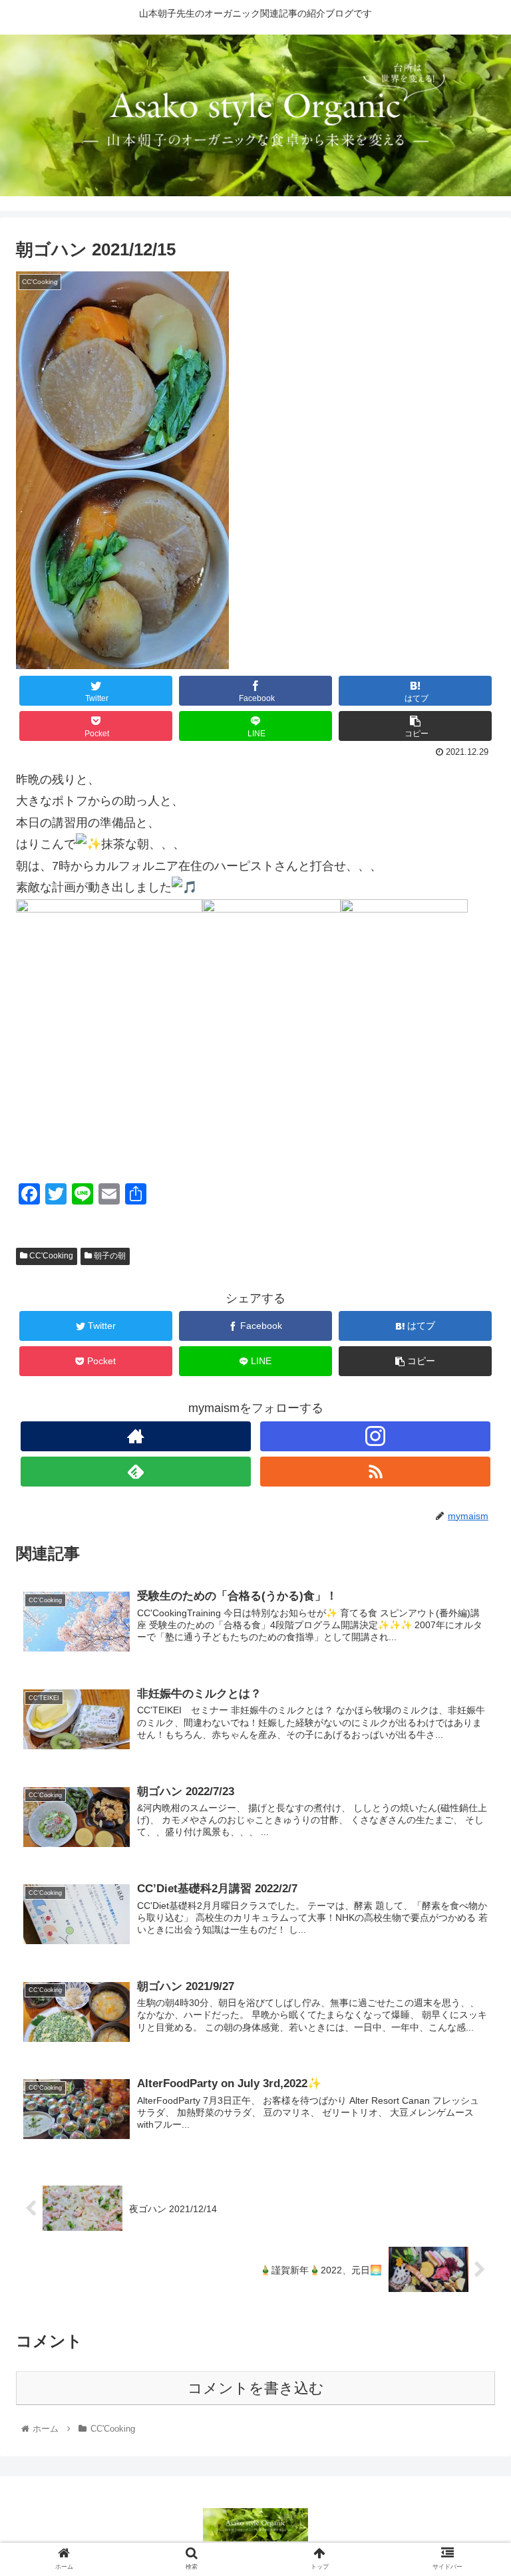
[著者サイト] (136, 1436)
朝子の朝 (109, 1256)
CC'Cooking (50, 1256)
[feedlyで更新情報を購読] (136, 1472)
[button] (472, 1649)
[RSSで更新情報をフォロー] (375, 1472)
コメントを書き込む (256, 2388)
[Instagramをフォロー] (375, 1436)
